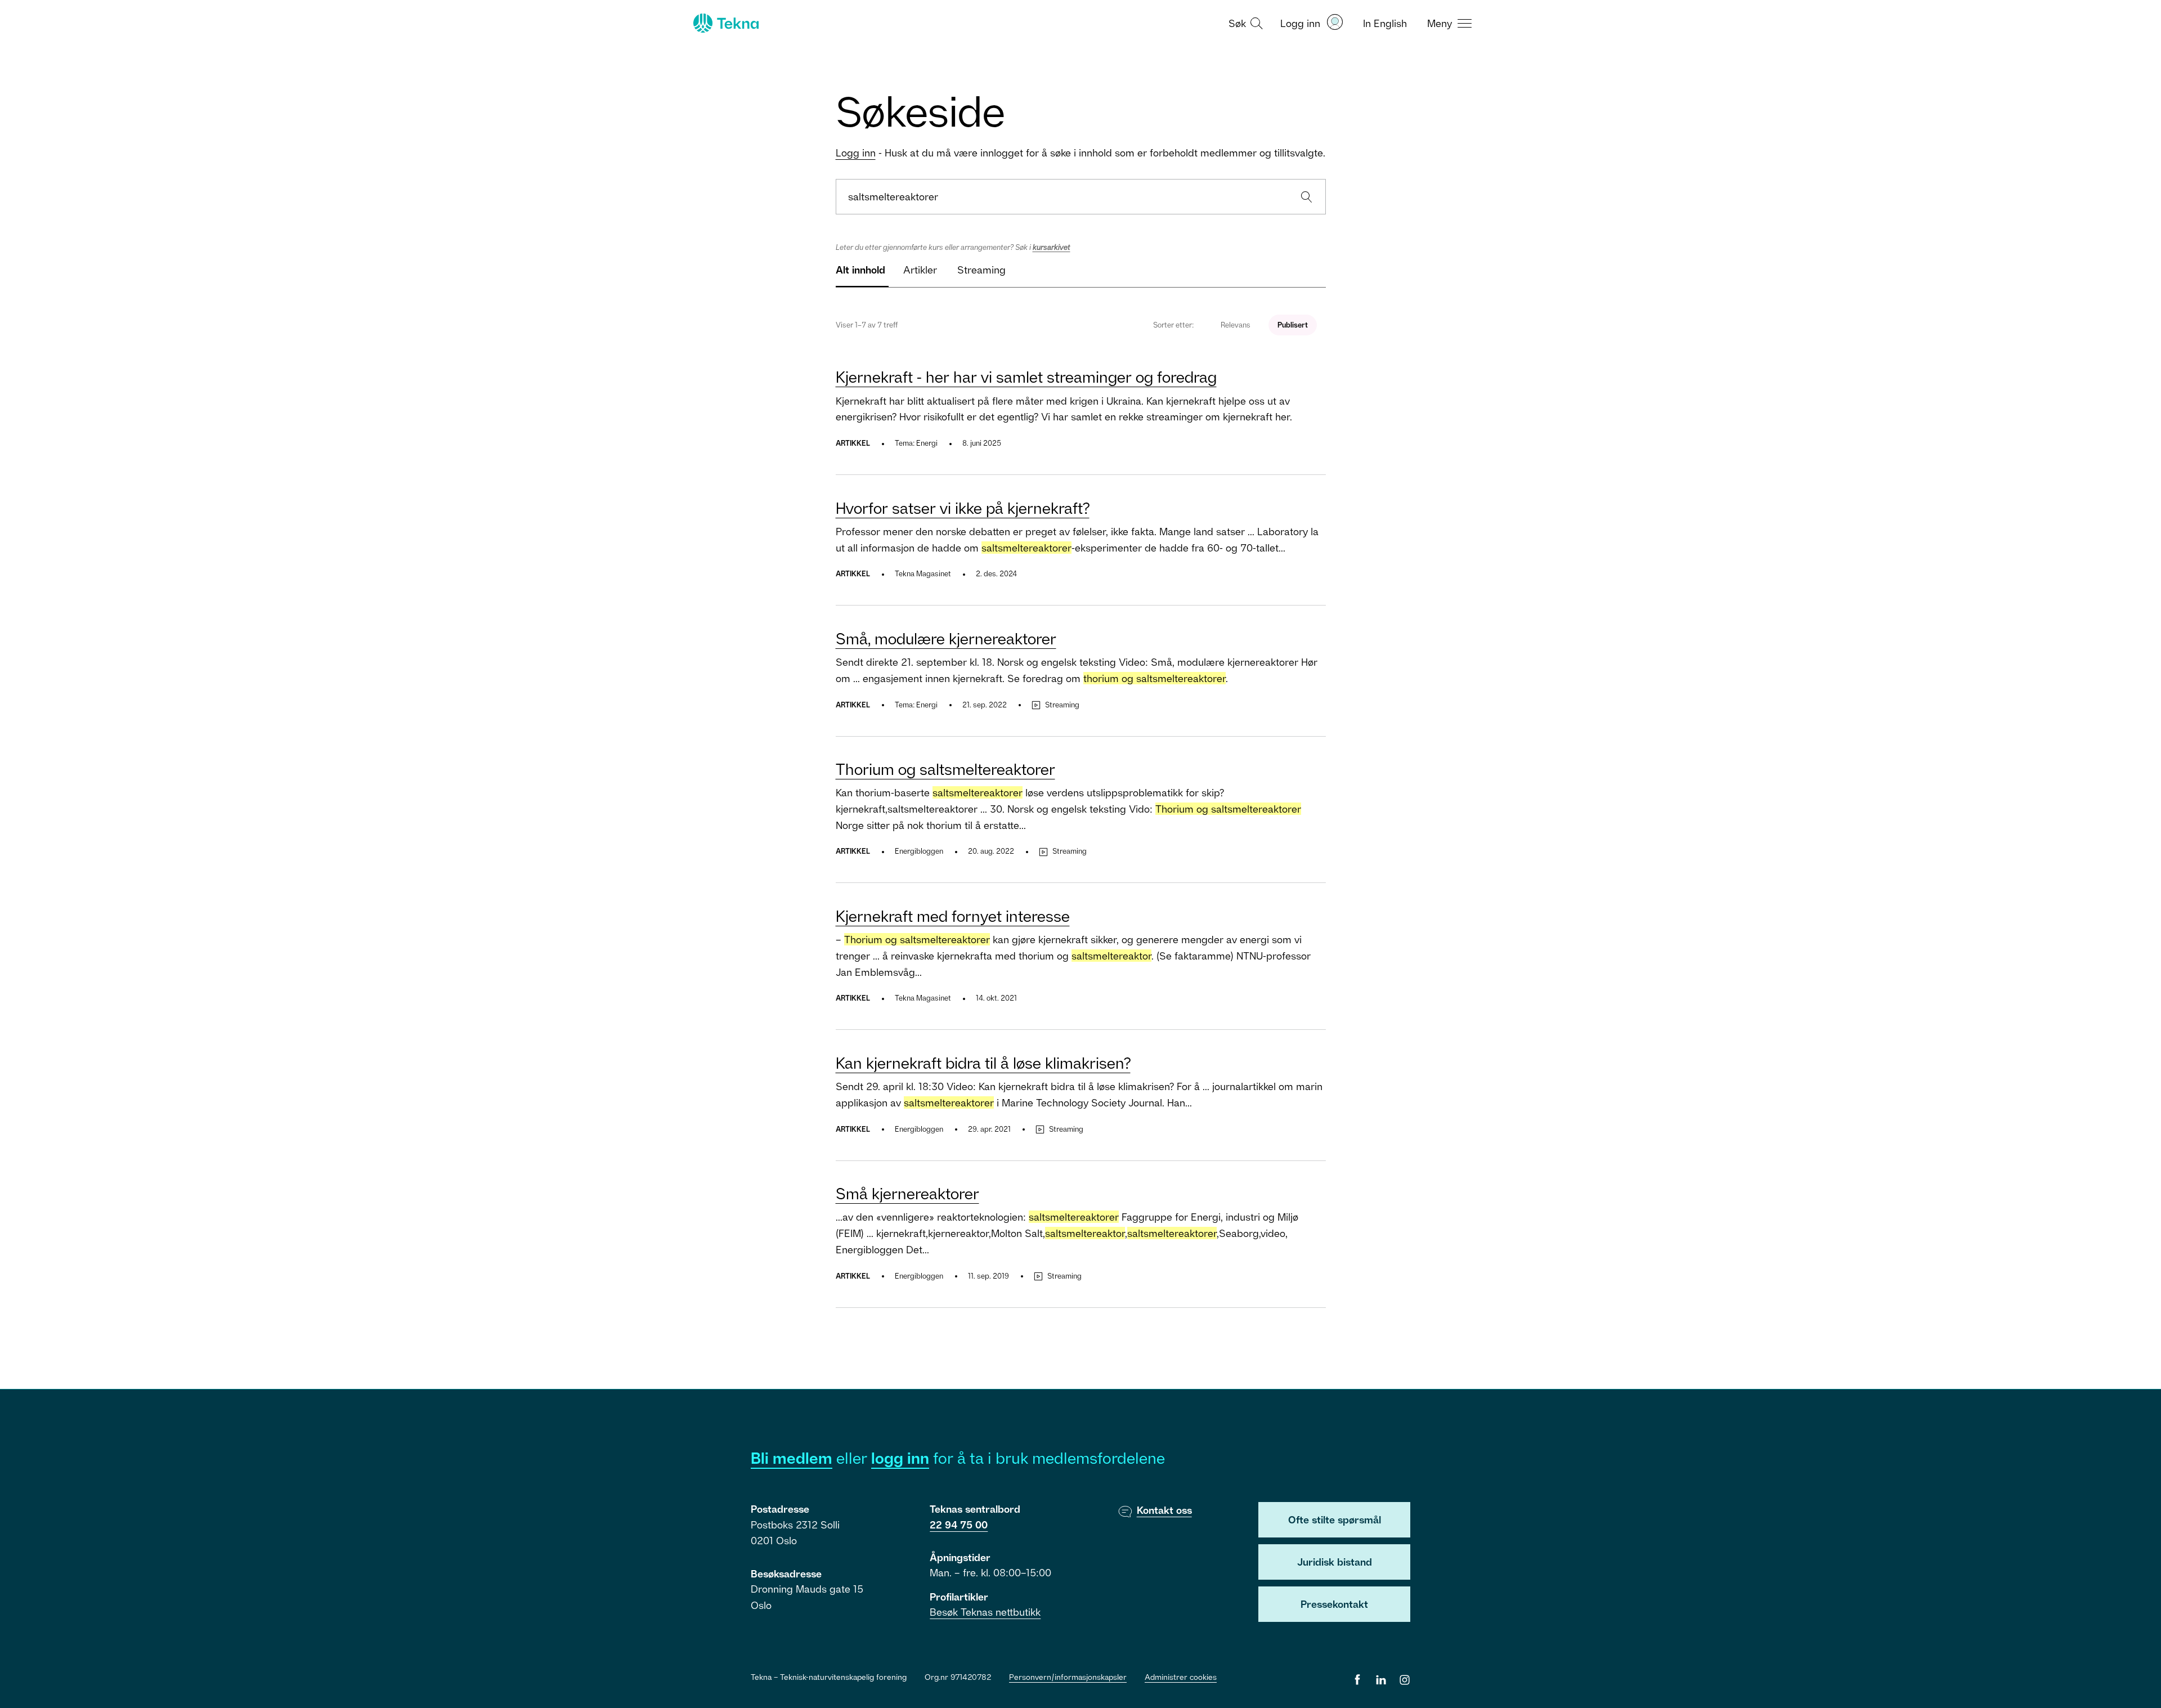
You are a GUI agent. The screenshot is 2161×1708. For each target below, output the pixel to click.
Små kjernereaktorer (907, 1193)
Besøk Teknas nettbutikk (985, 1612)
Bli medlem (792, 1458)
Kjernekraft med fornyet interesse (953, 916)
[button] (1244, 23)
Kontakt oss (1164, 1510)
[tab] (860, 274)
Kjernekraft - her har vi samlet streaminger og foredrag (1026, 377)
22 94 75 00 (959, 1525)
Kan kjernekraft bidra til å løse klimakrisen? (983, 1063)
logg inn (900, 1458)
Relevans (1236, 325)
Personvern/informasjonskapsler (1068, 1677)
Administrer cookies (1181, 1677)
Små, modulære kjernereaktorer (946, 638)
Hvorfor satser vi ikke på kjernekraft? (963, 508)
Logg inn (856, 153)
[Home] (725, 23)
